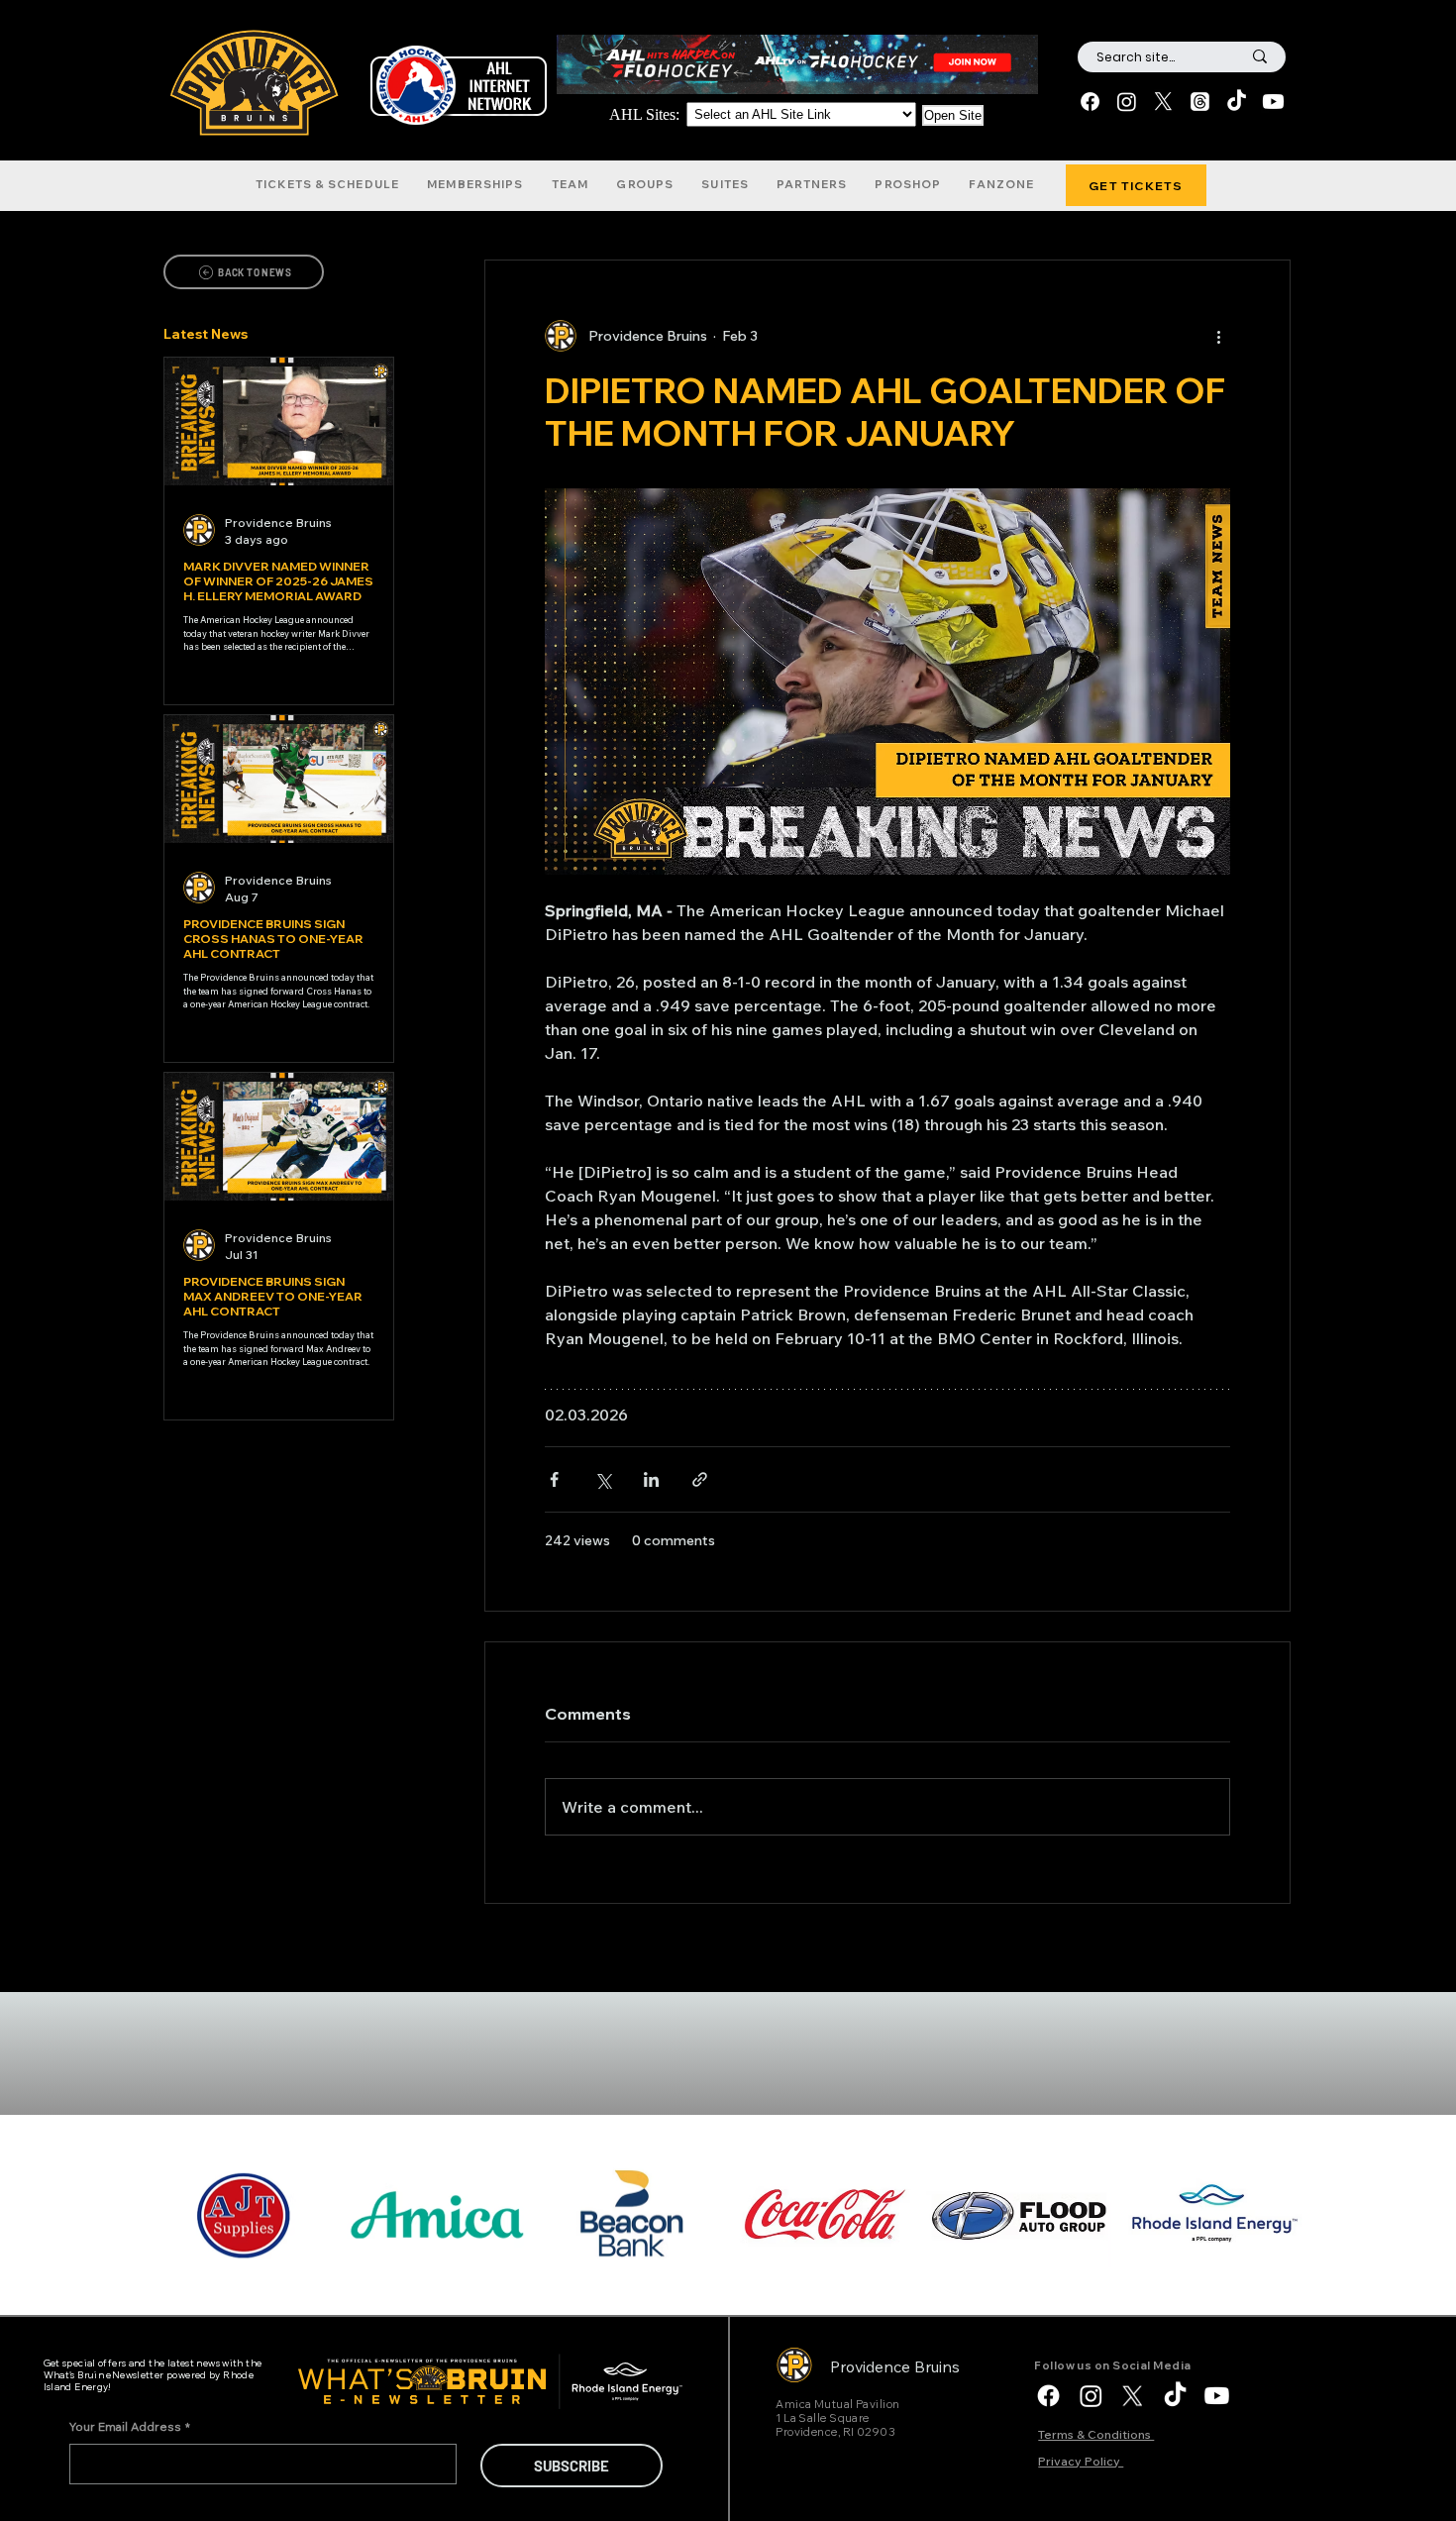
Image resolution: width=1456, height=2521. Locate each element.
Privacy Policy (1081, 2461)
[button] (327, 184)
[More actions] (1218, 336)
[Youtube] (1273, 102)
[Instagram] (1127, 102)
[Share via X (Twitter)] (603, 1479)
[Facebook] (1090, 102)
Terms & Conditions (1096, 2434)
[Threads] (1200, 102)
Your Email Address (130, 2426)
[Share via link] (700, 1479)
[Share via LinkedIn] (651, 1479)
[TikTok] (1237, 102)
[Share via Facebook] (554, 1479)
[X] (1163, 102)
